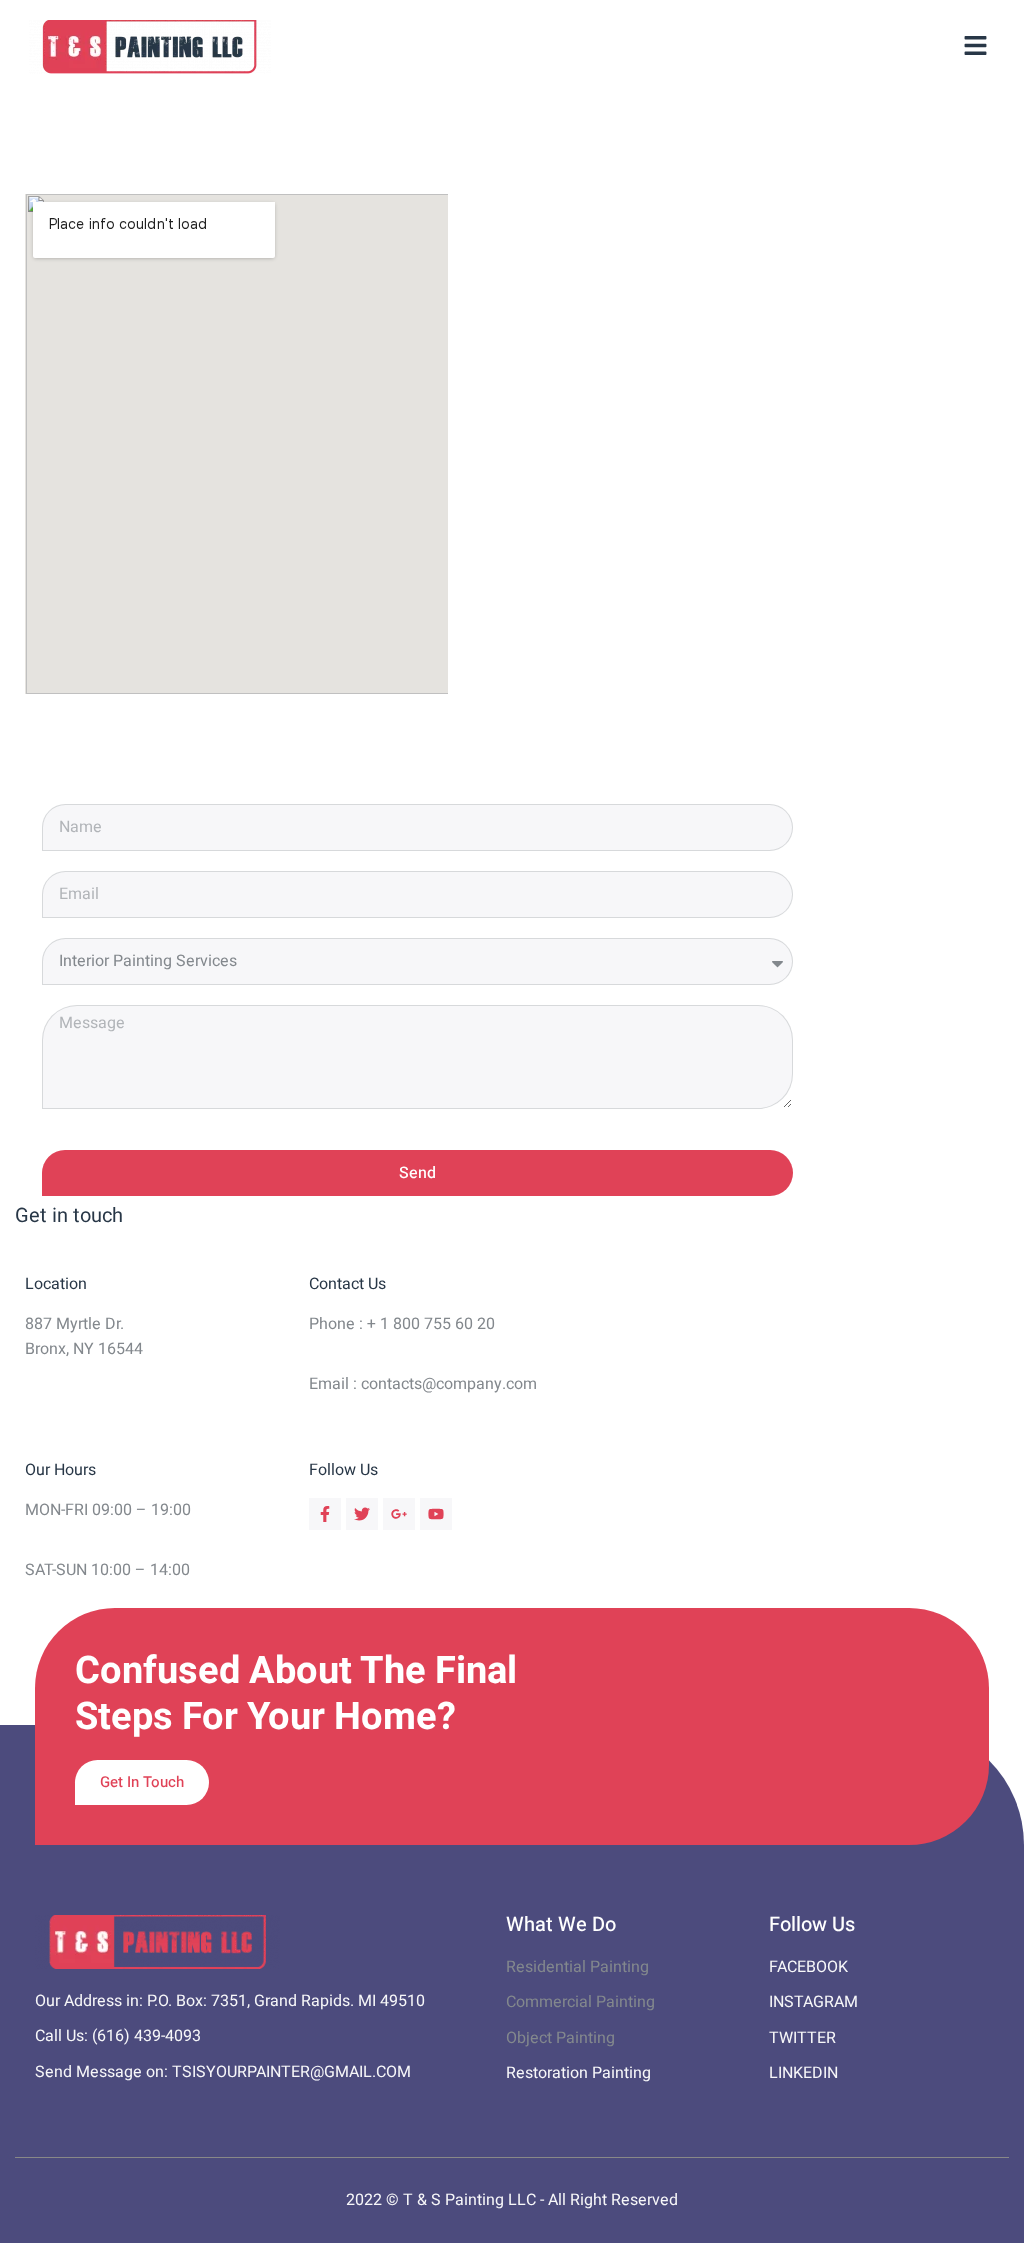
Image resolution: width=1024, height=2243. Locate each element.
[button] (976, 47)
